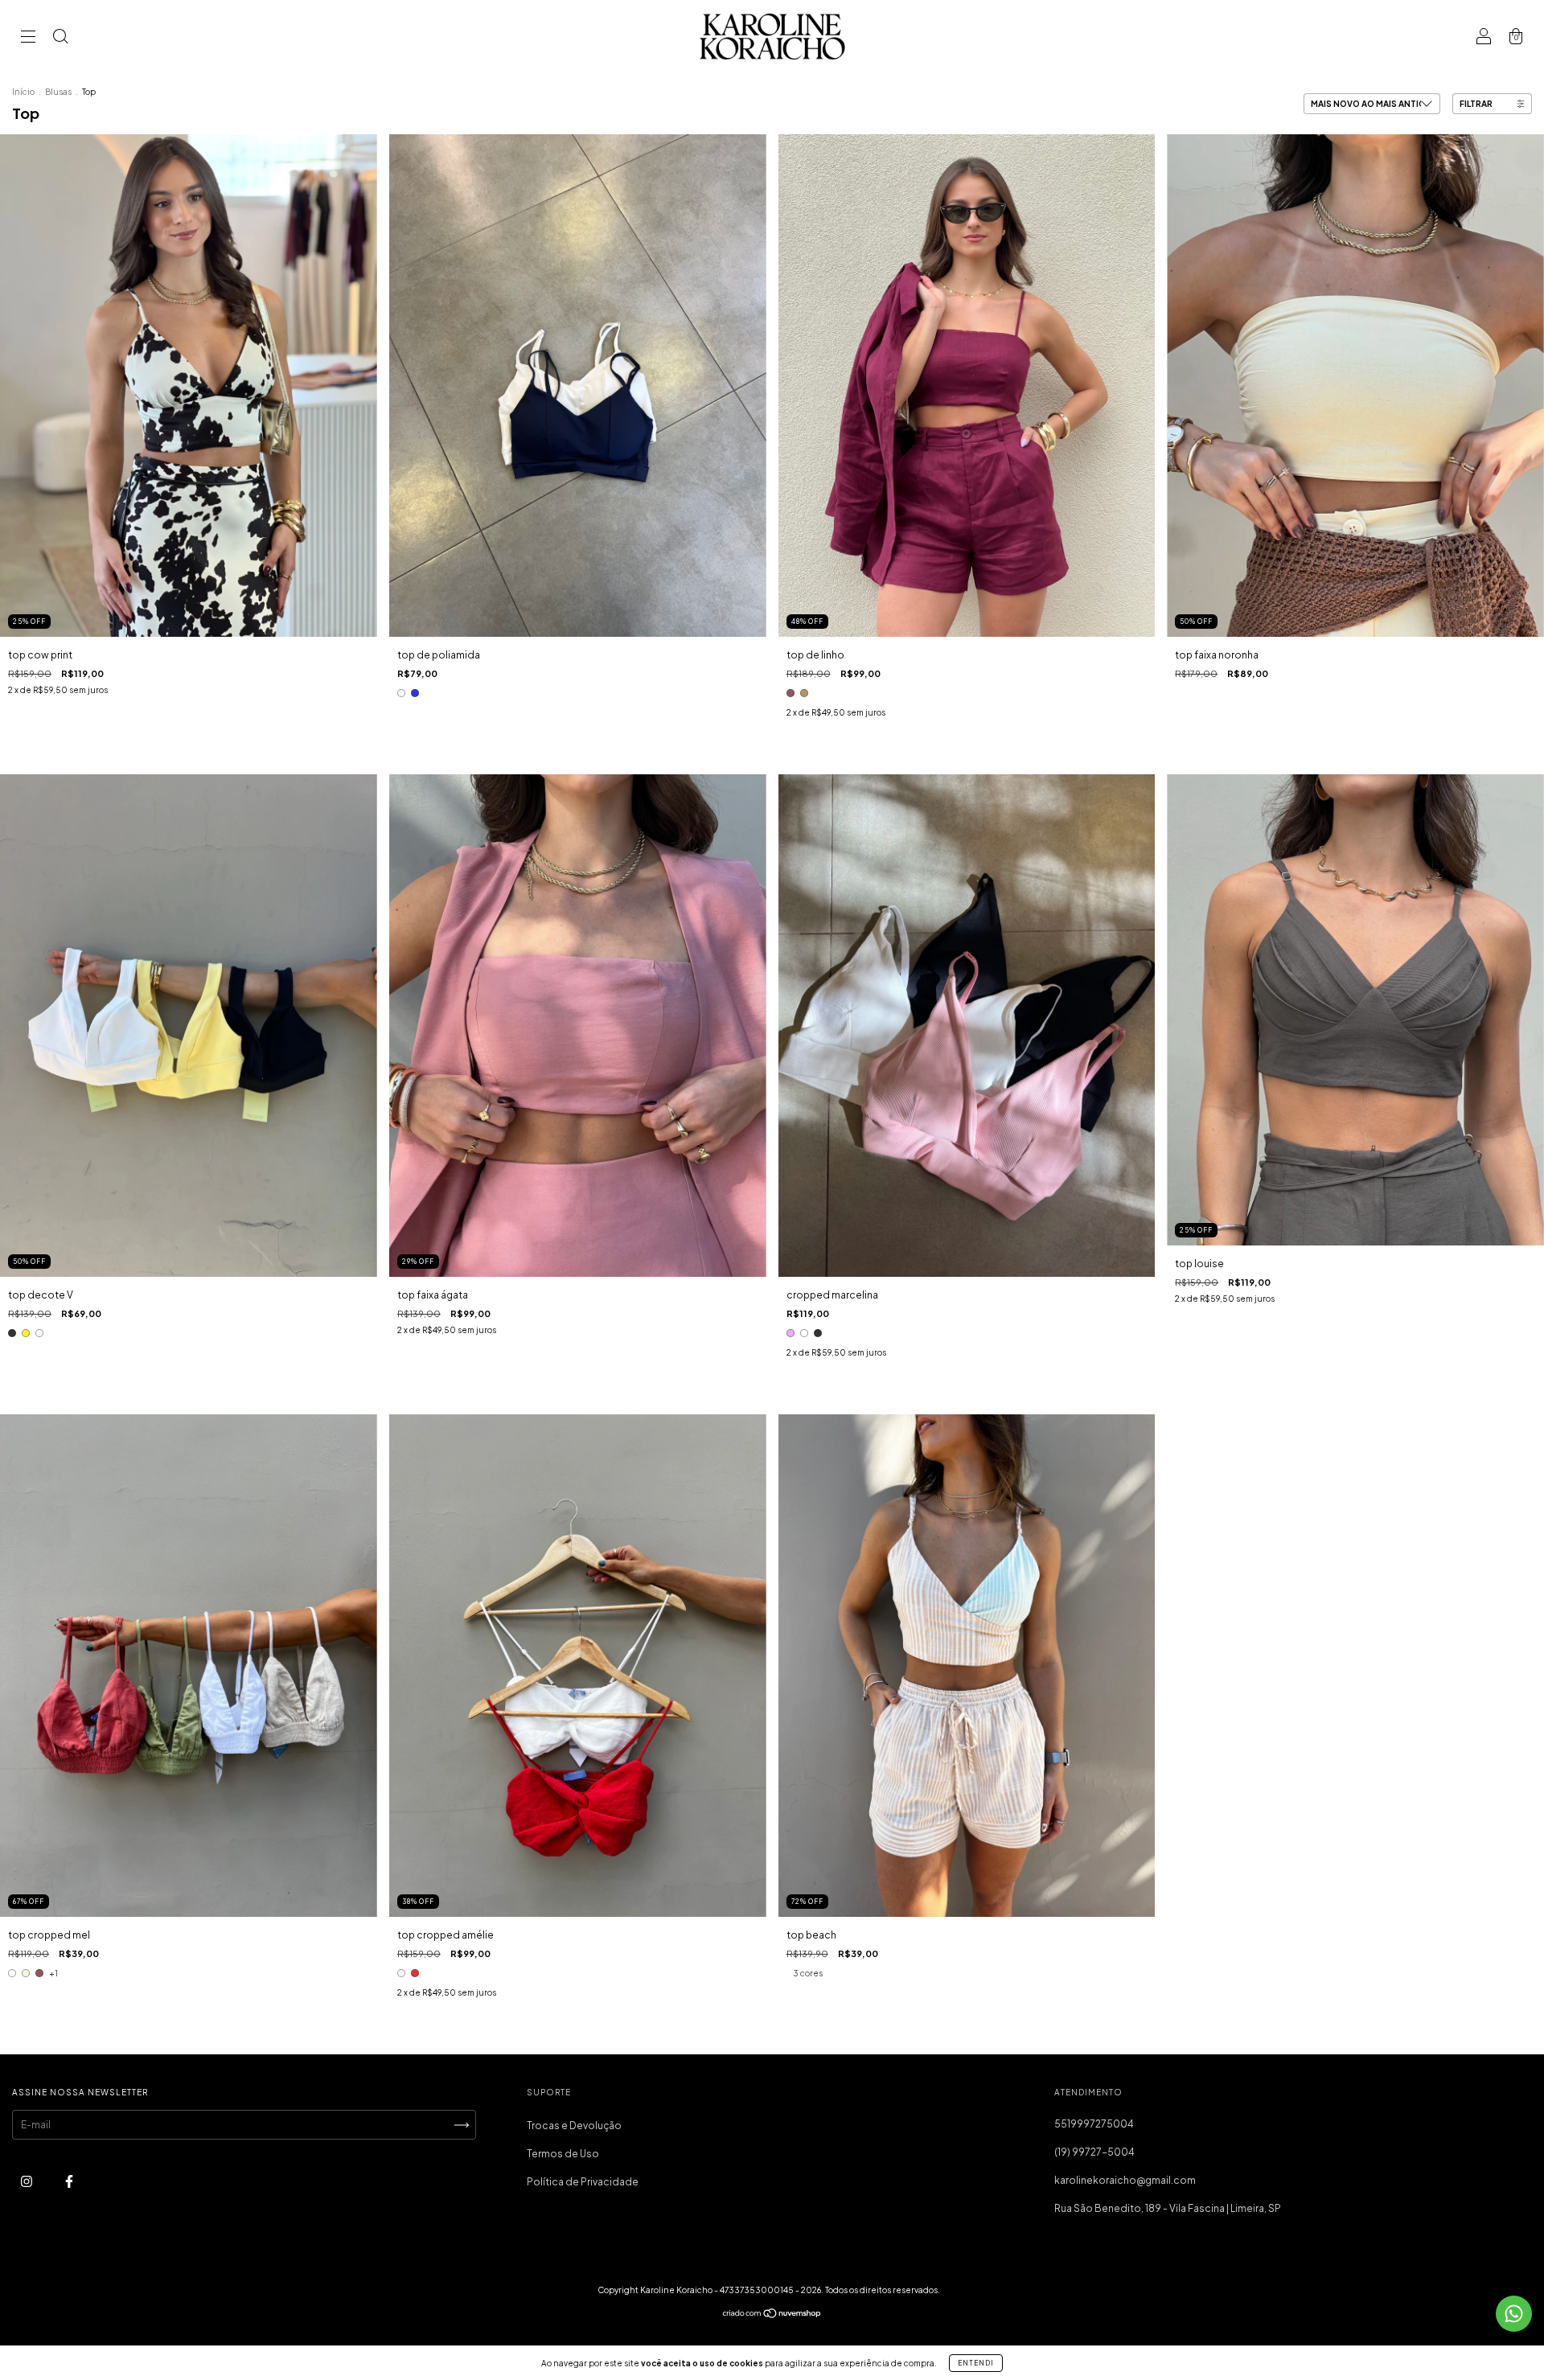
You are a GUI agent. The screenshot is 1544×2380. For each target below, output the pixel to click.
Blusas (58, 92)
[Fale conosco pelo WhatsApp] (1514, 2314)
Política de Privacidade (583, 2182)
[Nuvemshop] (772, 2315)
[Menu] (28, 38)
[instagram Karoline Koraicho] (27, 2181)
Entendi (976, 2363)
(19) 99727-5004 (1094, 2152)
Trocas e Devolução (574, 2126)
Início (23, 92)
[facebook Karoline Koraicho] (69, 2181)
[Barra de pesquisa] (60, 38)
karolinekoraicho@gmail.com (1125, 2180)
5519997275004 (1094, 2124)
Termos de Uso (563, 2154)
